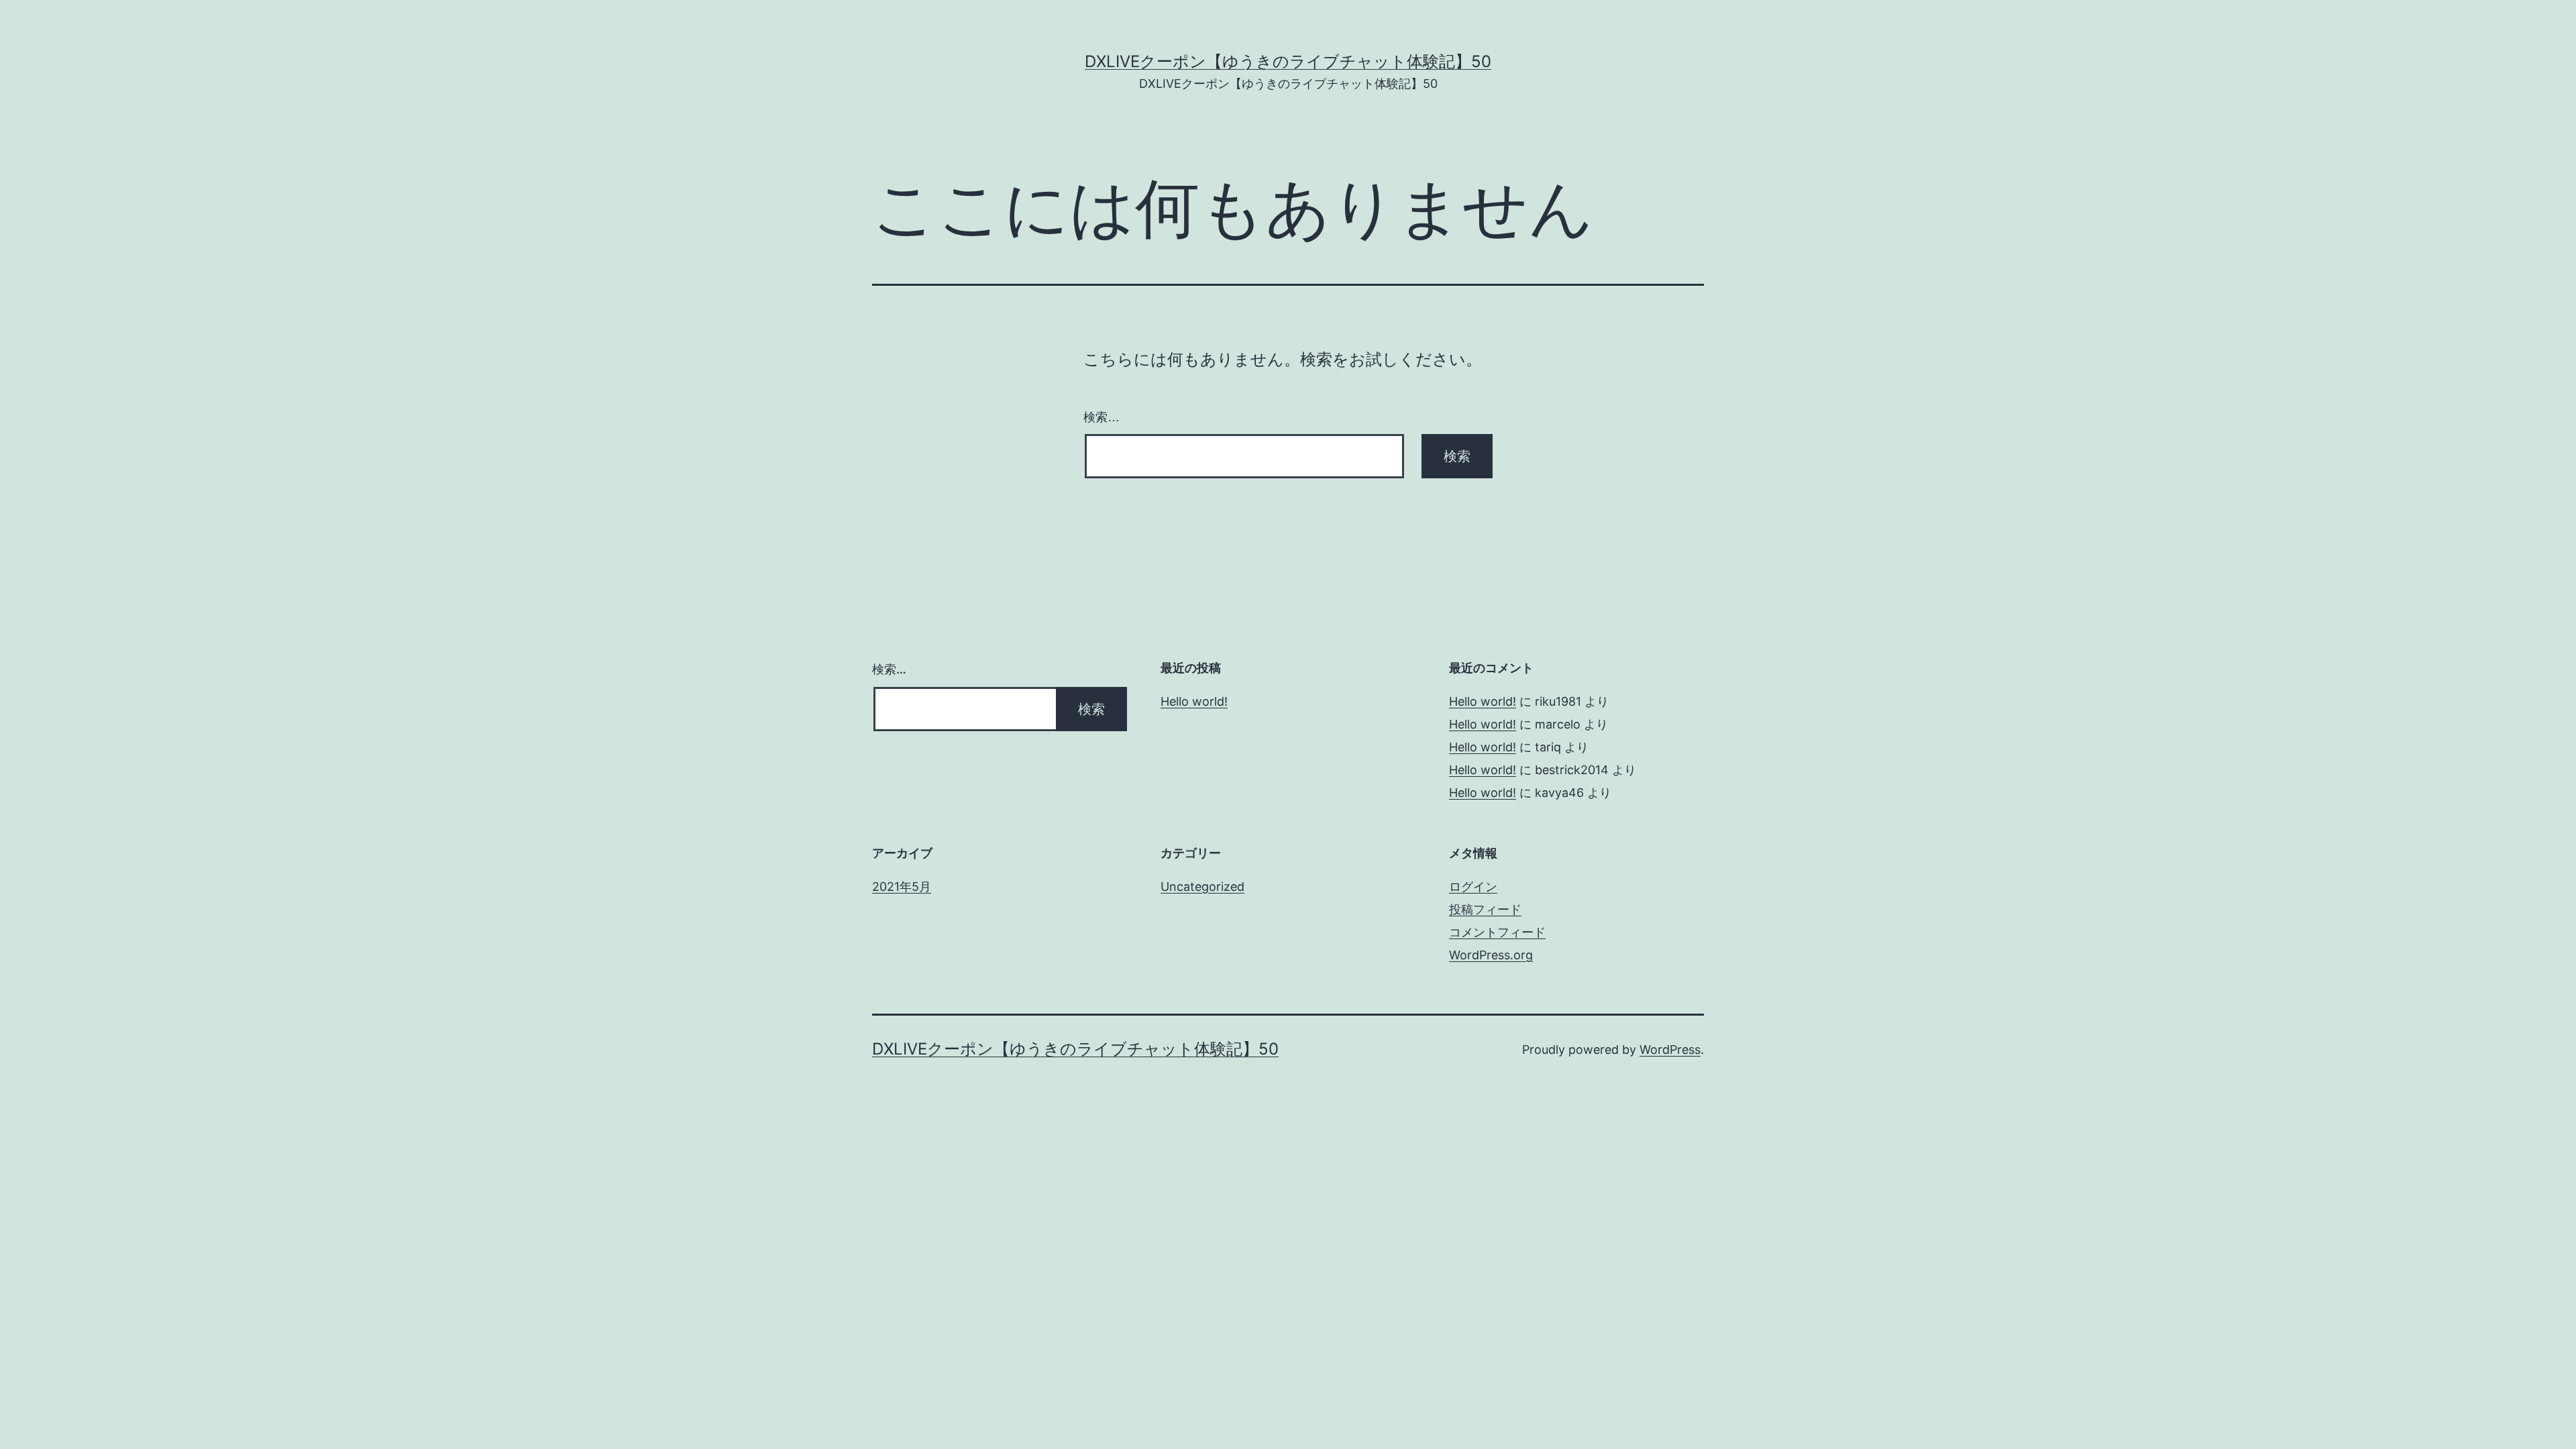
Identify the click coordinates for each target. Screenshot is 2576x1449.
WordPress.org (1491, 955)
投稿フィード (1485, 909)
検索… (1102, 417)
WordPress (1670, 1050)
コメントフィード (1497, 932)
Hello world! (1194, 701)
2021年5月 (902, 887)
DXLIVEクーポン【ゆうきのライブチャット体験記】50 (1288, 61)
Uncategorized (1202, 887)
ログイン (1473, 887)
